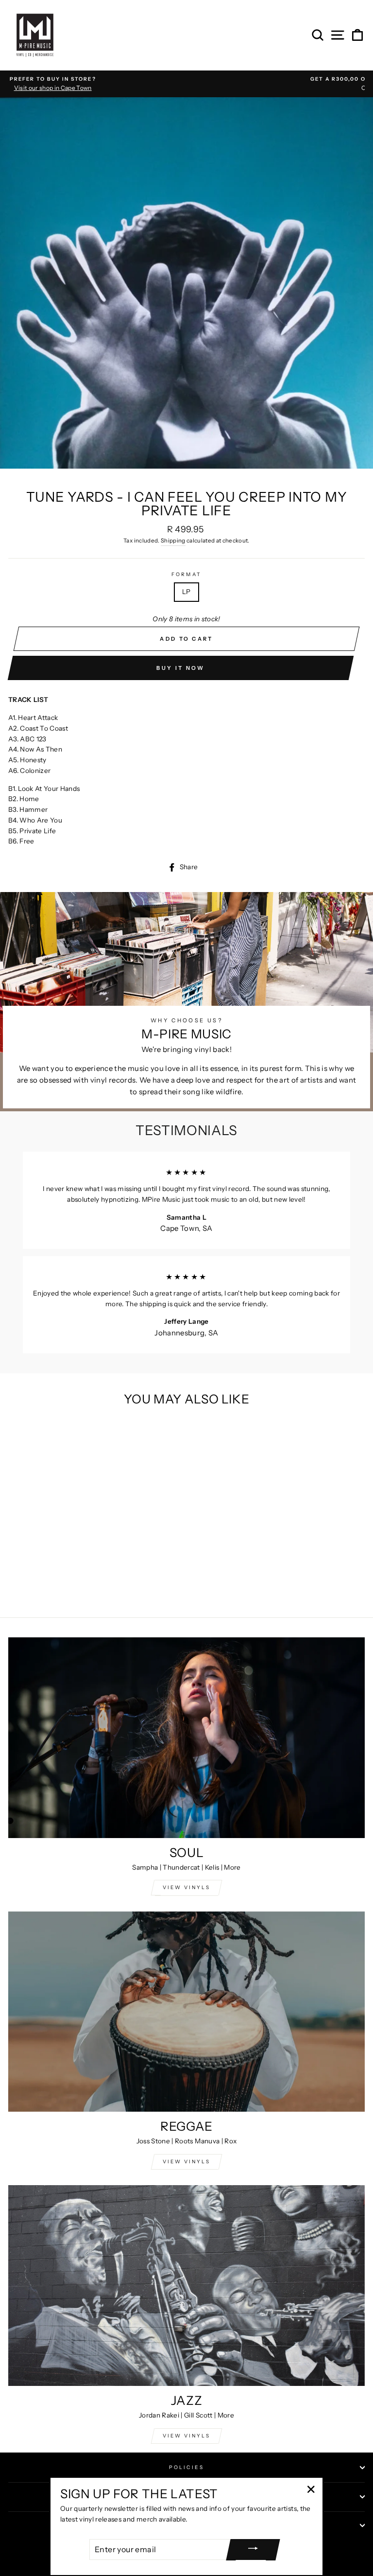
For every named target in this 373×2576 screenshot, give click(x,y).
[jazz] (186, 2286)
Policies (186, 2467)
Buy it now (180, 668)
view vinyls (186, 2162)
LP (186, 592)
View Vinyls (186, 2436)
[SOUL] (186, 1738)
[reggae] (186, 2012)
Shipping (173, 541)
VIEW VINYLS (186, 1887)
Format (186, 574)
